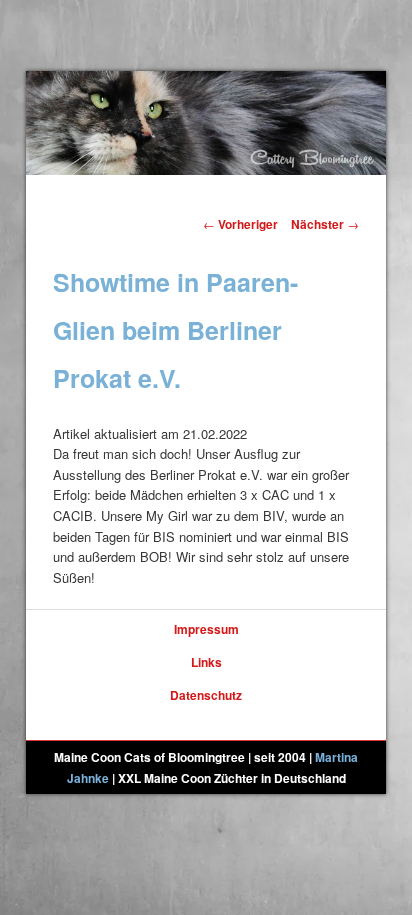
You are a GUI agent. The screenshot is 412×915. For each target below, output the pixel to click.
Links (206, 662)
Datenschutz (206, 695)
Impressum (206, 629)
